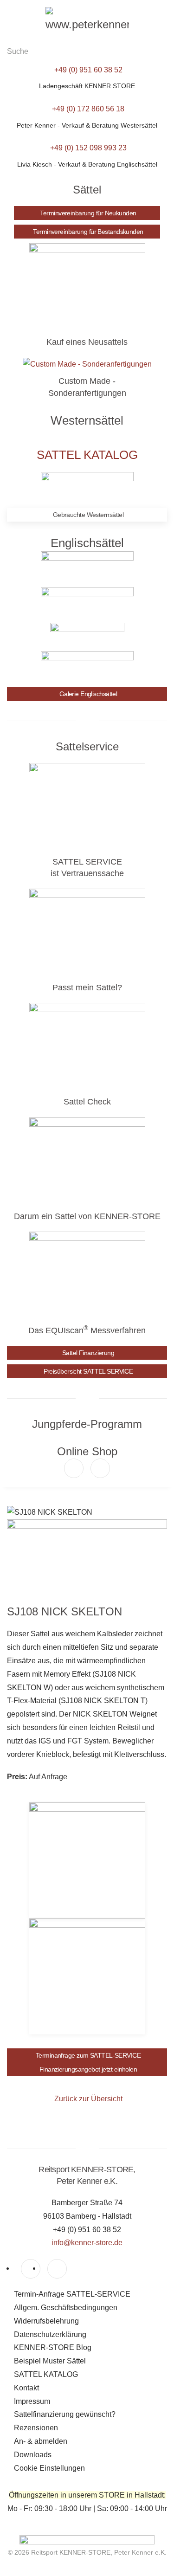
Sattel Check (87, 1102)
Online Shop (87, 1451)
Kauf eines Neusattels (87, 342)
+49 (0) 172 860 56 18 (88, 109)
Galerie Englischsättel (88, 694)
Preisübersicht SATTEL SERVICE (88, 1371)
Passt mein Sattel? (87, 988)
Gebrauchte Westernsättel (88, 515)
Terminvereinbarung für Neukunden (88, 213)
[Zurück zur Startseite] (87, 21)
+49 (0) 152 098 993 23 (88, 148)
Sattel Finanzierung (88, 1353)
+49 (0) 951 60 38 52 (88, 70)
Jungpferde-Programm (87, 1424)
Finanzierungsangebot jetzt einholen (88, 2069)
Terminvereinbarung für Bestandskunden (88, 232)
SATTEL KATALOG (87, 455)
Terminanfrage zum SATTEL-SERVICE (88, 2055)
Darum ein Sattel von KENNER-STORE (87, 1216)
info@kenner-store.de (87, 2243)
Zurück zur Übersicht (88, 2099)
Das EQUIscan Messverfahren (87, 1330)
